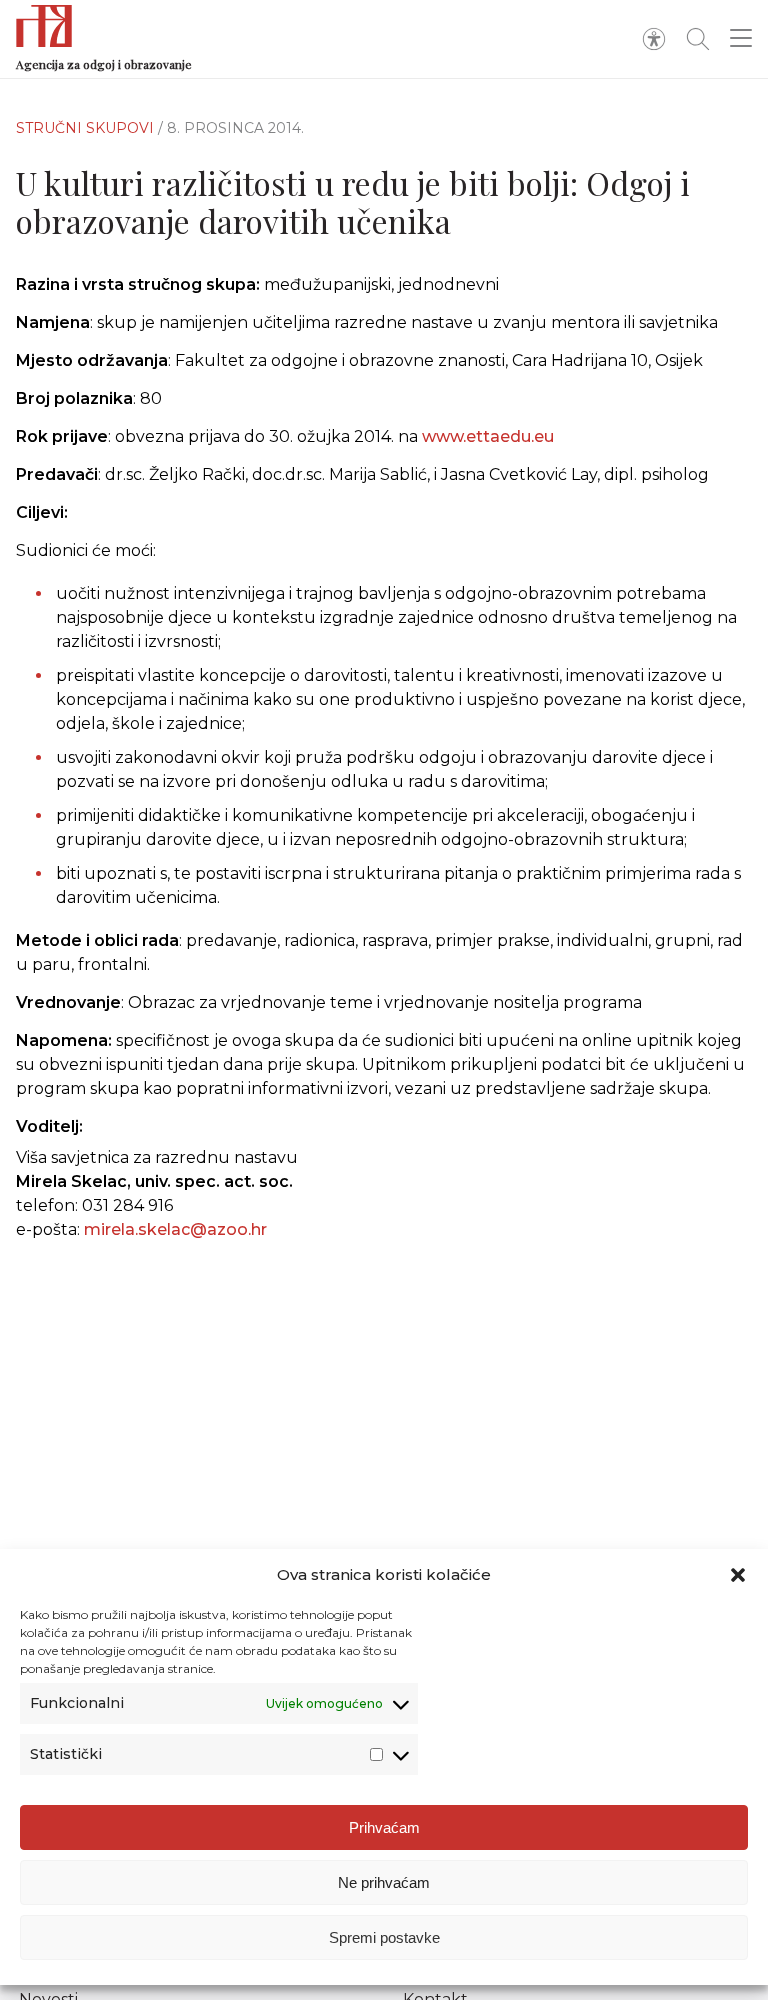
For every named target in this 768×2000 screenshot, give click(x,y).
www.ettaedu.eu (488, 436)
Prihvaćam (384, 1827)
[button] (738, 1575)
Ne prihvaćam (384, 1882)
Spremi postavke (384, 1937)
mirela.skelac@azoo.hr (175, 1229)
